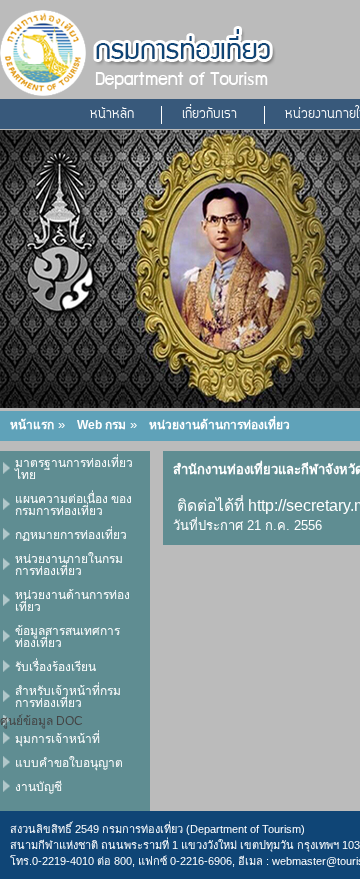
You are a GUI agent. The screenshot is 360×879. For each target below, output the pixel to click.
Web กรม (101, 425)
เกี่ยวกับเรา (209, 115)
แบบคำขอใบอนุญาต (69, 763)
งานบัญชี (38, 787)
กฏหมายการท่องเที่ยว (71, 535)
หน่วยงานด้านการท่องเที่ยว (219, 425)
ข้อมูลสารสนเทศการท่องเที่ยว (67, 637)
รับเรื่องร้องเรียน (55, 667)
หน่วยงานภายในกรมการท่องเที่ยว (69, 565)
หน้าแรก (32, 425)
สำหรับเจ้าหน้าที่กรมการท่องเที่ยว (68, 697)
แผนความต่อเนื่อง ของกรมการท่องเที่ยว (73, 505)
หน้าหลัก (112, 115)
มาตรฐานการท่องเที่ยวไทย (74, 469)
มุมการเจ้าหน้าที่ (57, 739)
